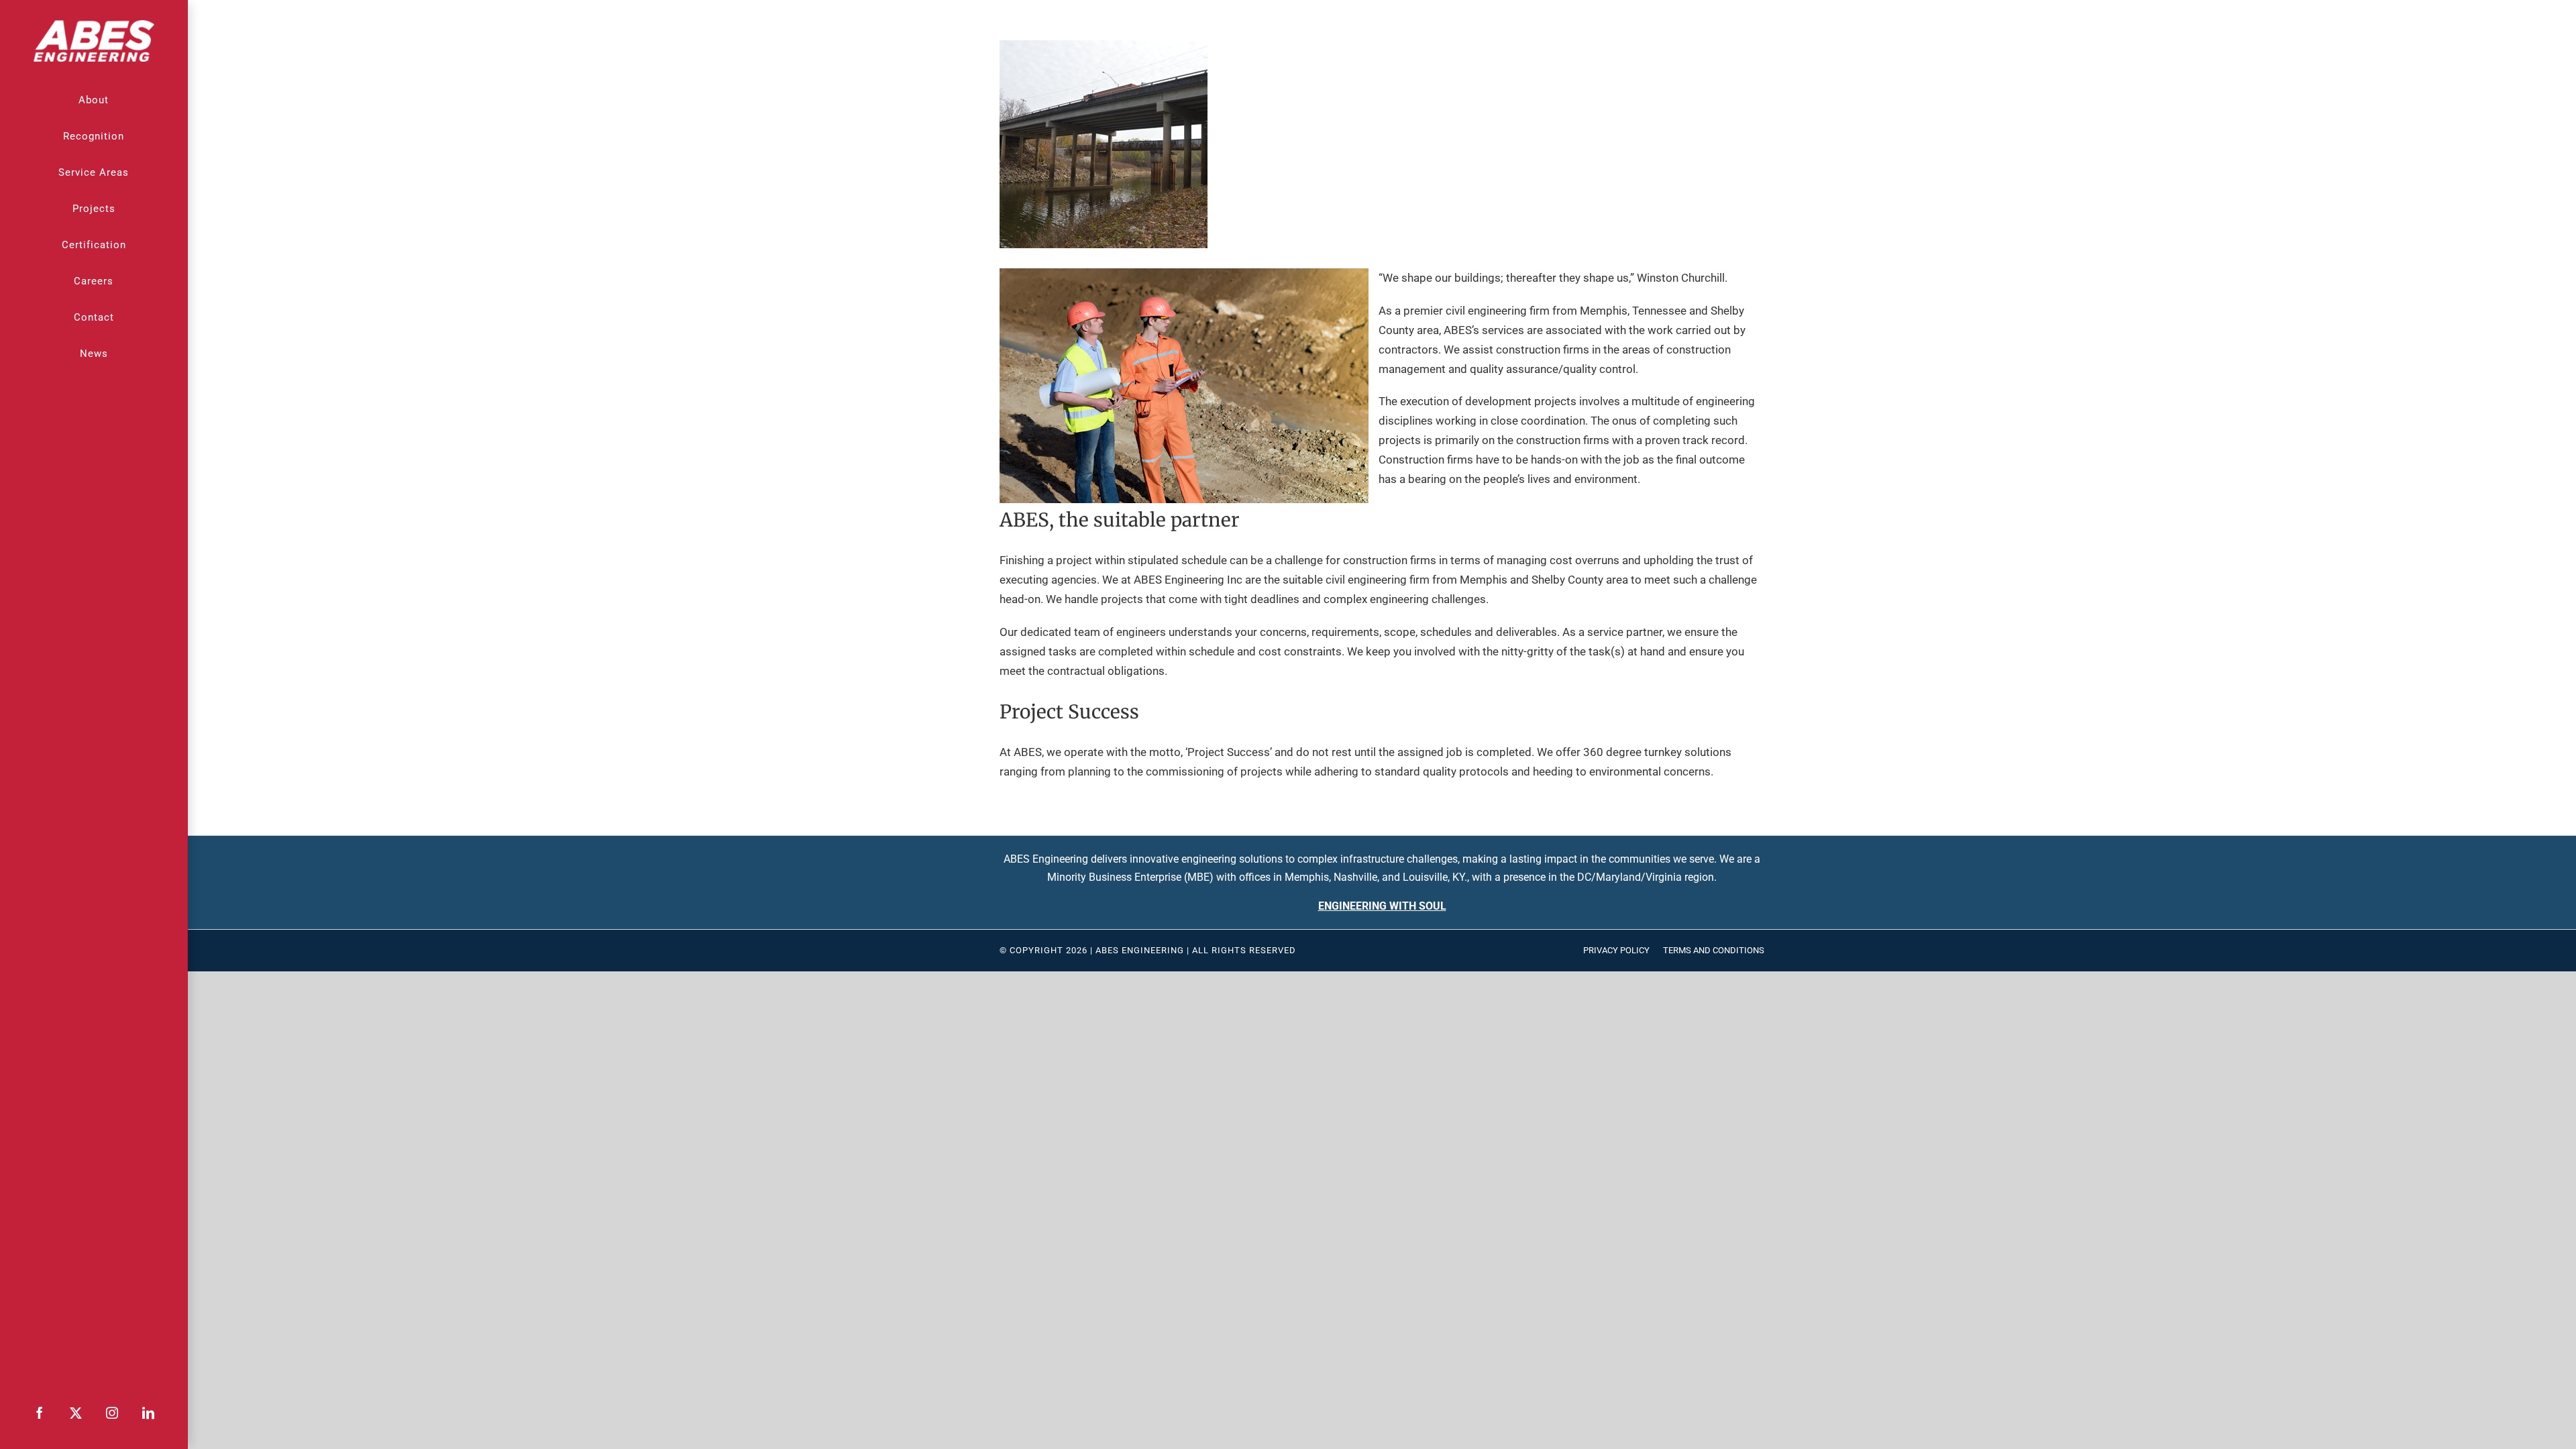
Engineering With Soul (1382, 906)
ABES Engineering (1140, 950)
